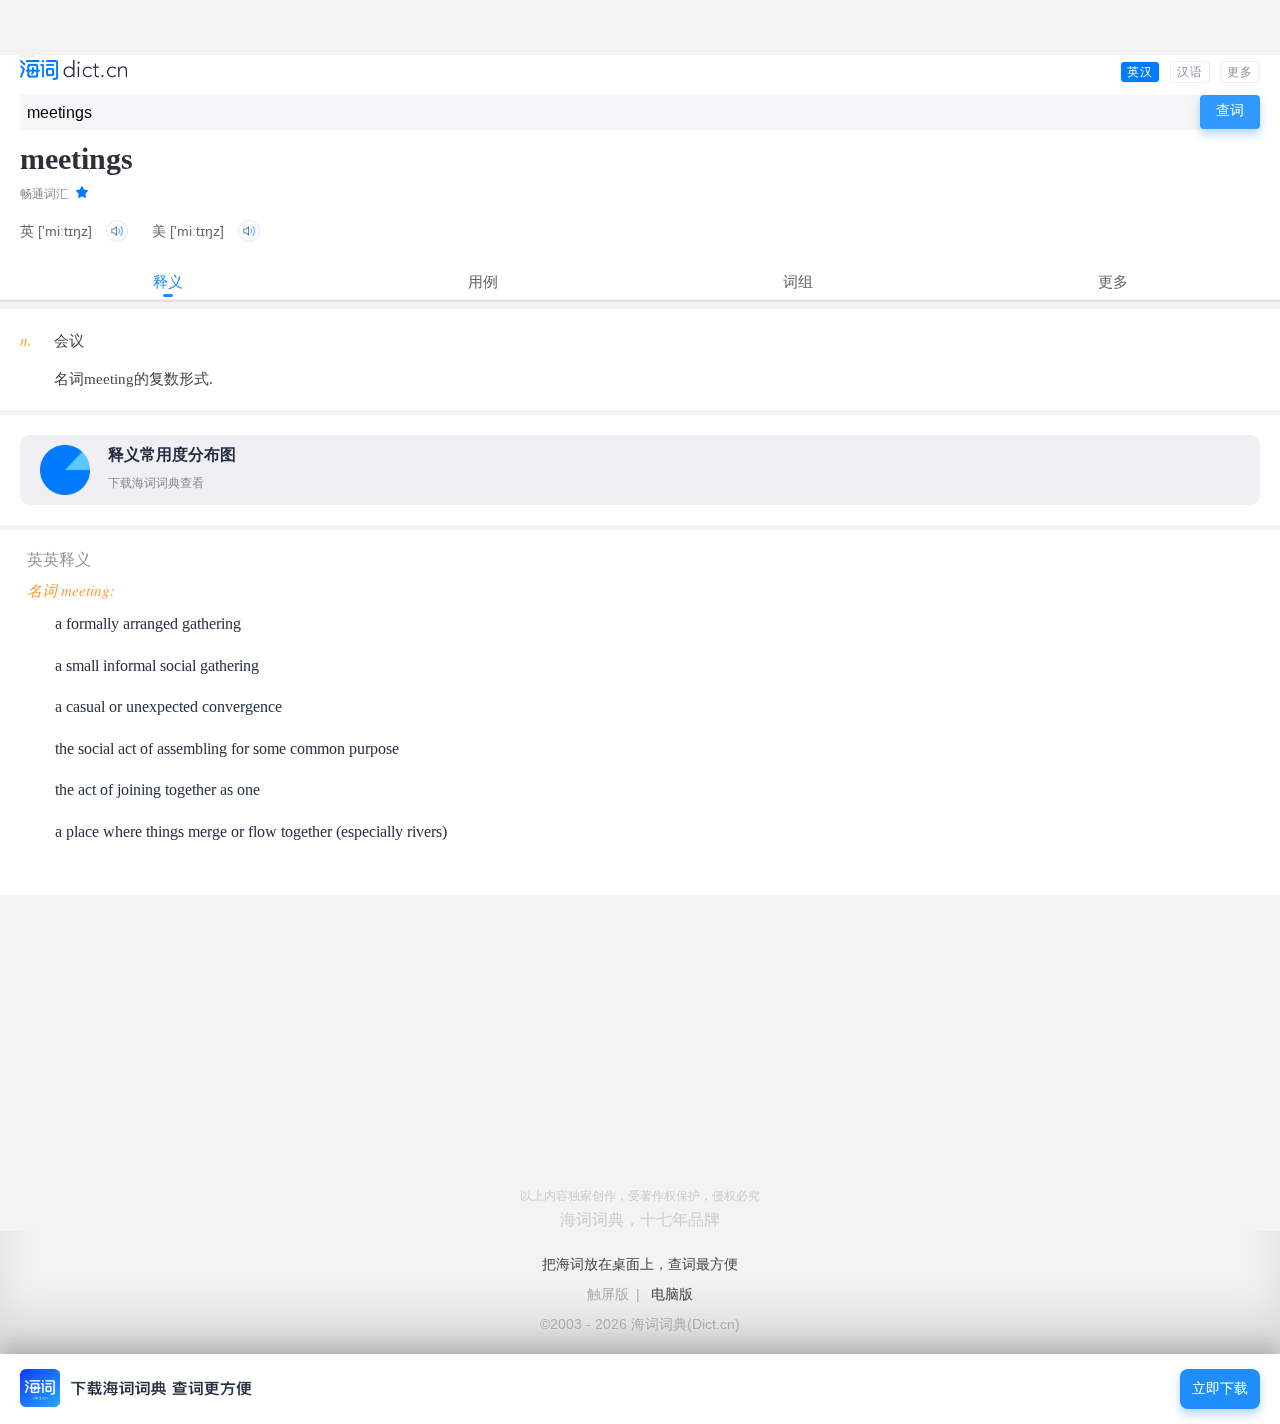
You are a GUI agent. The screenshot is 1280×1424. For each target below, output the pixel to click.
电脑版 (672, 1294)
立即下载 (1220, 1388)
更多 (1240, 72)
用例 (483, 281)
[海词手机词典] (73, 71)
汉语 (1190, 72)
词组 (798, 281)
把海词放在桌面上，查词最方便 (640, 1264)
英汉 (1140, 72)
